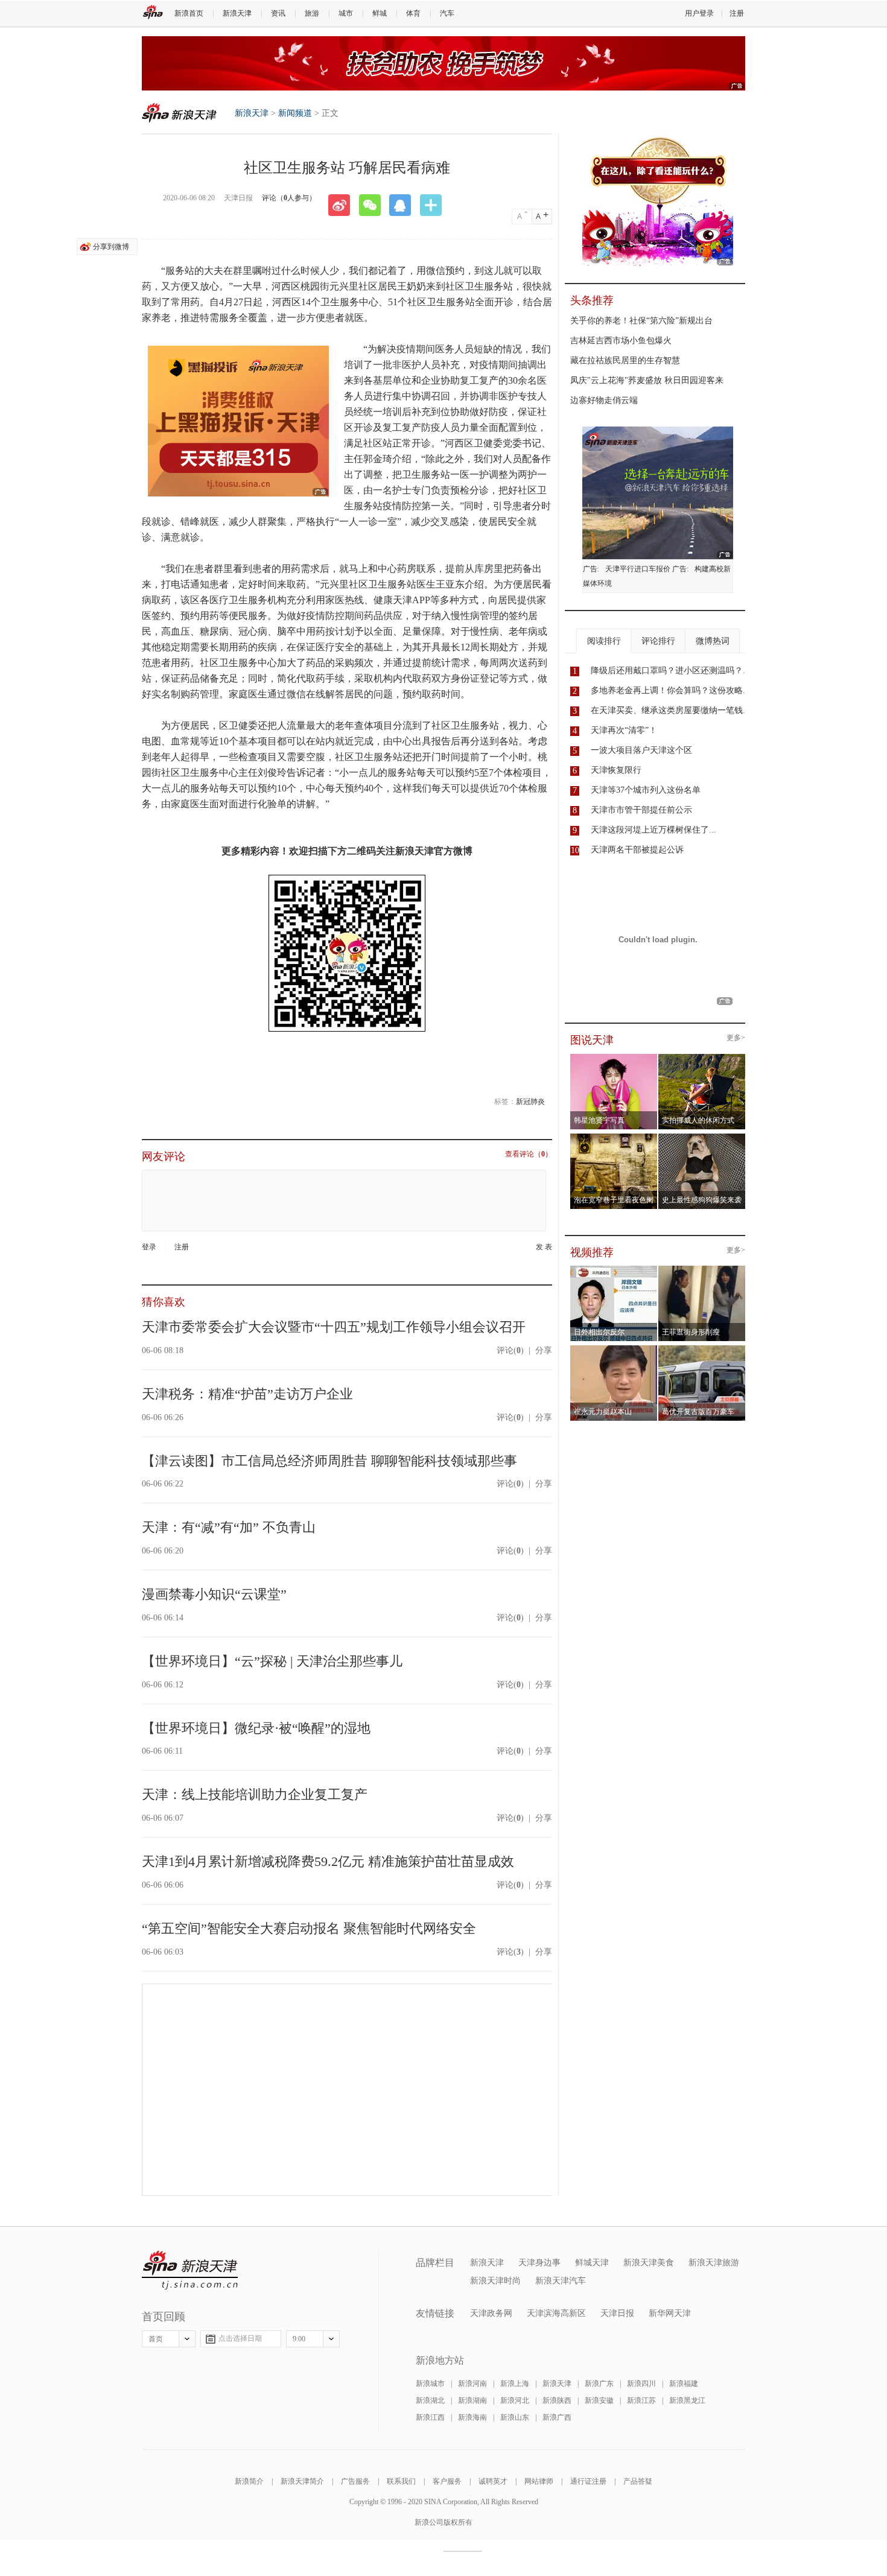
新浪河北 (515, 2400)
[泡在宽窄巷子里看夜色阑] (614, 1137)
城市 (346, 13)
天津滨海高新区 (556, 2313)
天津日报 (617, 2313)
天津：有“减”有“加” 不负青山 (229, 1527)
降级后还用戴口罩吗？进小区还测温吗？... (670, 671)
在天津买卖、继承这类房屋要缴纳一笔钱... (670, 710)
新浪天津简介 (302, 2481)
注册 (737, 13)
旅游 (312, 13)
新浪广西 (557, 2417)
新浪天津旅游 (714, 2263)
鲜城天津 (592, 2263)
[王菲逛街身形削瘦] (702, 1269)
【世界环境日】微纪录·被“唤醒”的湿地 (256, 1728)
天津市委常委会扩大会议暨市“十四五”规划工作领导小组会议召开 (334, 1327)
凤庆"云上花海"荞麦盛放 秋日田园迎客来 (647, 380)
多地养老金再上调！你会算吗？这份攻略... (670, 690)
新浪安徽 (599, 2400)
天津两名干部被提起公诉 (637, 850)
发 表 (544, 1247)
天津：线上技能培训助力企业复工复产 (255, 1794)
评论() (510, 1350)
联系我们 (401, 2481)
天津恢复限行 (616, 770)
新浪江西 (430, 2417)
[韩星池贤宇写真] (614, 1058)
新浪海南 (472, 2417)
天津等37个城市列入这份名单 (646, 790)
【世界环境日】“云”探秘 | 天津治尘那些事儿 (272, 1661)
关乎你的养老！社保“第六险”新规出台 (641, 321)
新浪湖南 (472, 2400)
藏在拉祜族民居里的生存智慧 (625, 360)
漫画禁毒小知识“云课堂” (214, 1594)
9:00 (299, 2339)
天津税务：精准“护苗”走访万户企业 (247, 1394)
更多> (736, 1038)
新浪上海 (515, 2384)
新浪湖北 (430, 2400)
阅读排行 (604, 641)
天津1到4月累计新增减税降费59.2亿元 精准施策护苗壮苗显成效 (328, 1861)
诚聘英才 (493, 2481)
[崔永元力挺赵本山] (614, 1349)
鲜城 (380, 13)
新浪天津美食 (649, 2263)
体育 (413, 13)
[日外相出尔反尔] (614, 1269)
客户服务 (447, 2481)
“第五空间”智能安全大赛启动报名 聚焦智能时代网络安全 (309, 1928)
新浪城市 (430, 2384)
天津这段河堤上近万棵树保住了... (653, 830)
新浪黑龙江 (687, 2400)
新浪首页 (189, 13)
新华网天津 (670, 2313)
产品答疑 (638, 2481)
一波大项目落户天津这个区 (641, 750)
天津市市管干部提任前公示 (641, 810)
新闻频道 (295, 113)
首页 (156, 2339)
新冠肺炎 (530, 1102)
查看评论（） (529, 1154)
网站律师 (539, 2481)
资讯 (278, 13)
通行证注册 (588, 2481)
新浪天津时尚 (495, 2281)
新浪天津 (237, 13)
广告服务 (355, 2481)
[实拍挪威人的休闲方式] (702, 1058)
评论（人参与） (289, 198)
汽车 (447, 13)
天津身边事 (539, 2263)
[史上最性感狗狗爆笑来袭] (702, 1137)
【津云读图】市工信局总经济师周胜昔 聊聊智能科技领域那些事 (329, 1461)
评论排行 (658, 641)
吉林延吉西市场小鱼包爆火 (621, 341)
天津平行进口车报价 (638, 569)
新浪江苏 (641, 2400)
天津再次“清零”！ (624, 730)
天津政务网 (491, 2313)
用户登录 (699, 13)
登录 (149, 1247)
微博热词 (713, 641)
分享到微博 (111, 247)
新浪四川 (641, 2384)
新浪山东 (515, 2417)
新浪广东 (599, 2384)
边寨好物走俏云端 (604, 400)
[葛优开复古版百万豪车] (702, 1349)
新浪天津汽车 (561, 2281)
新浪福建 (684, 2384)
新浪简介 (249, 2481)
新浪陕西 (557, 2400)
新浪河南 (472, 2384)
